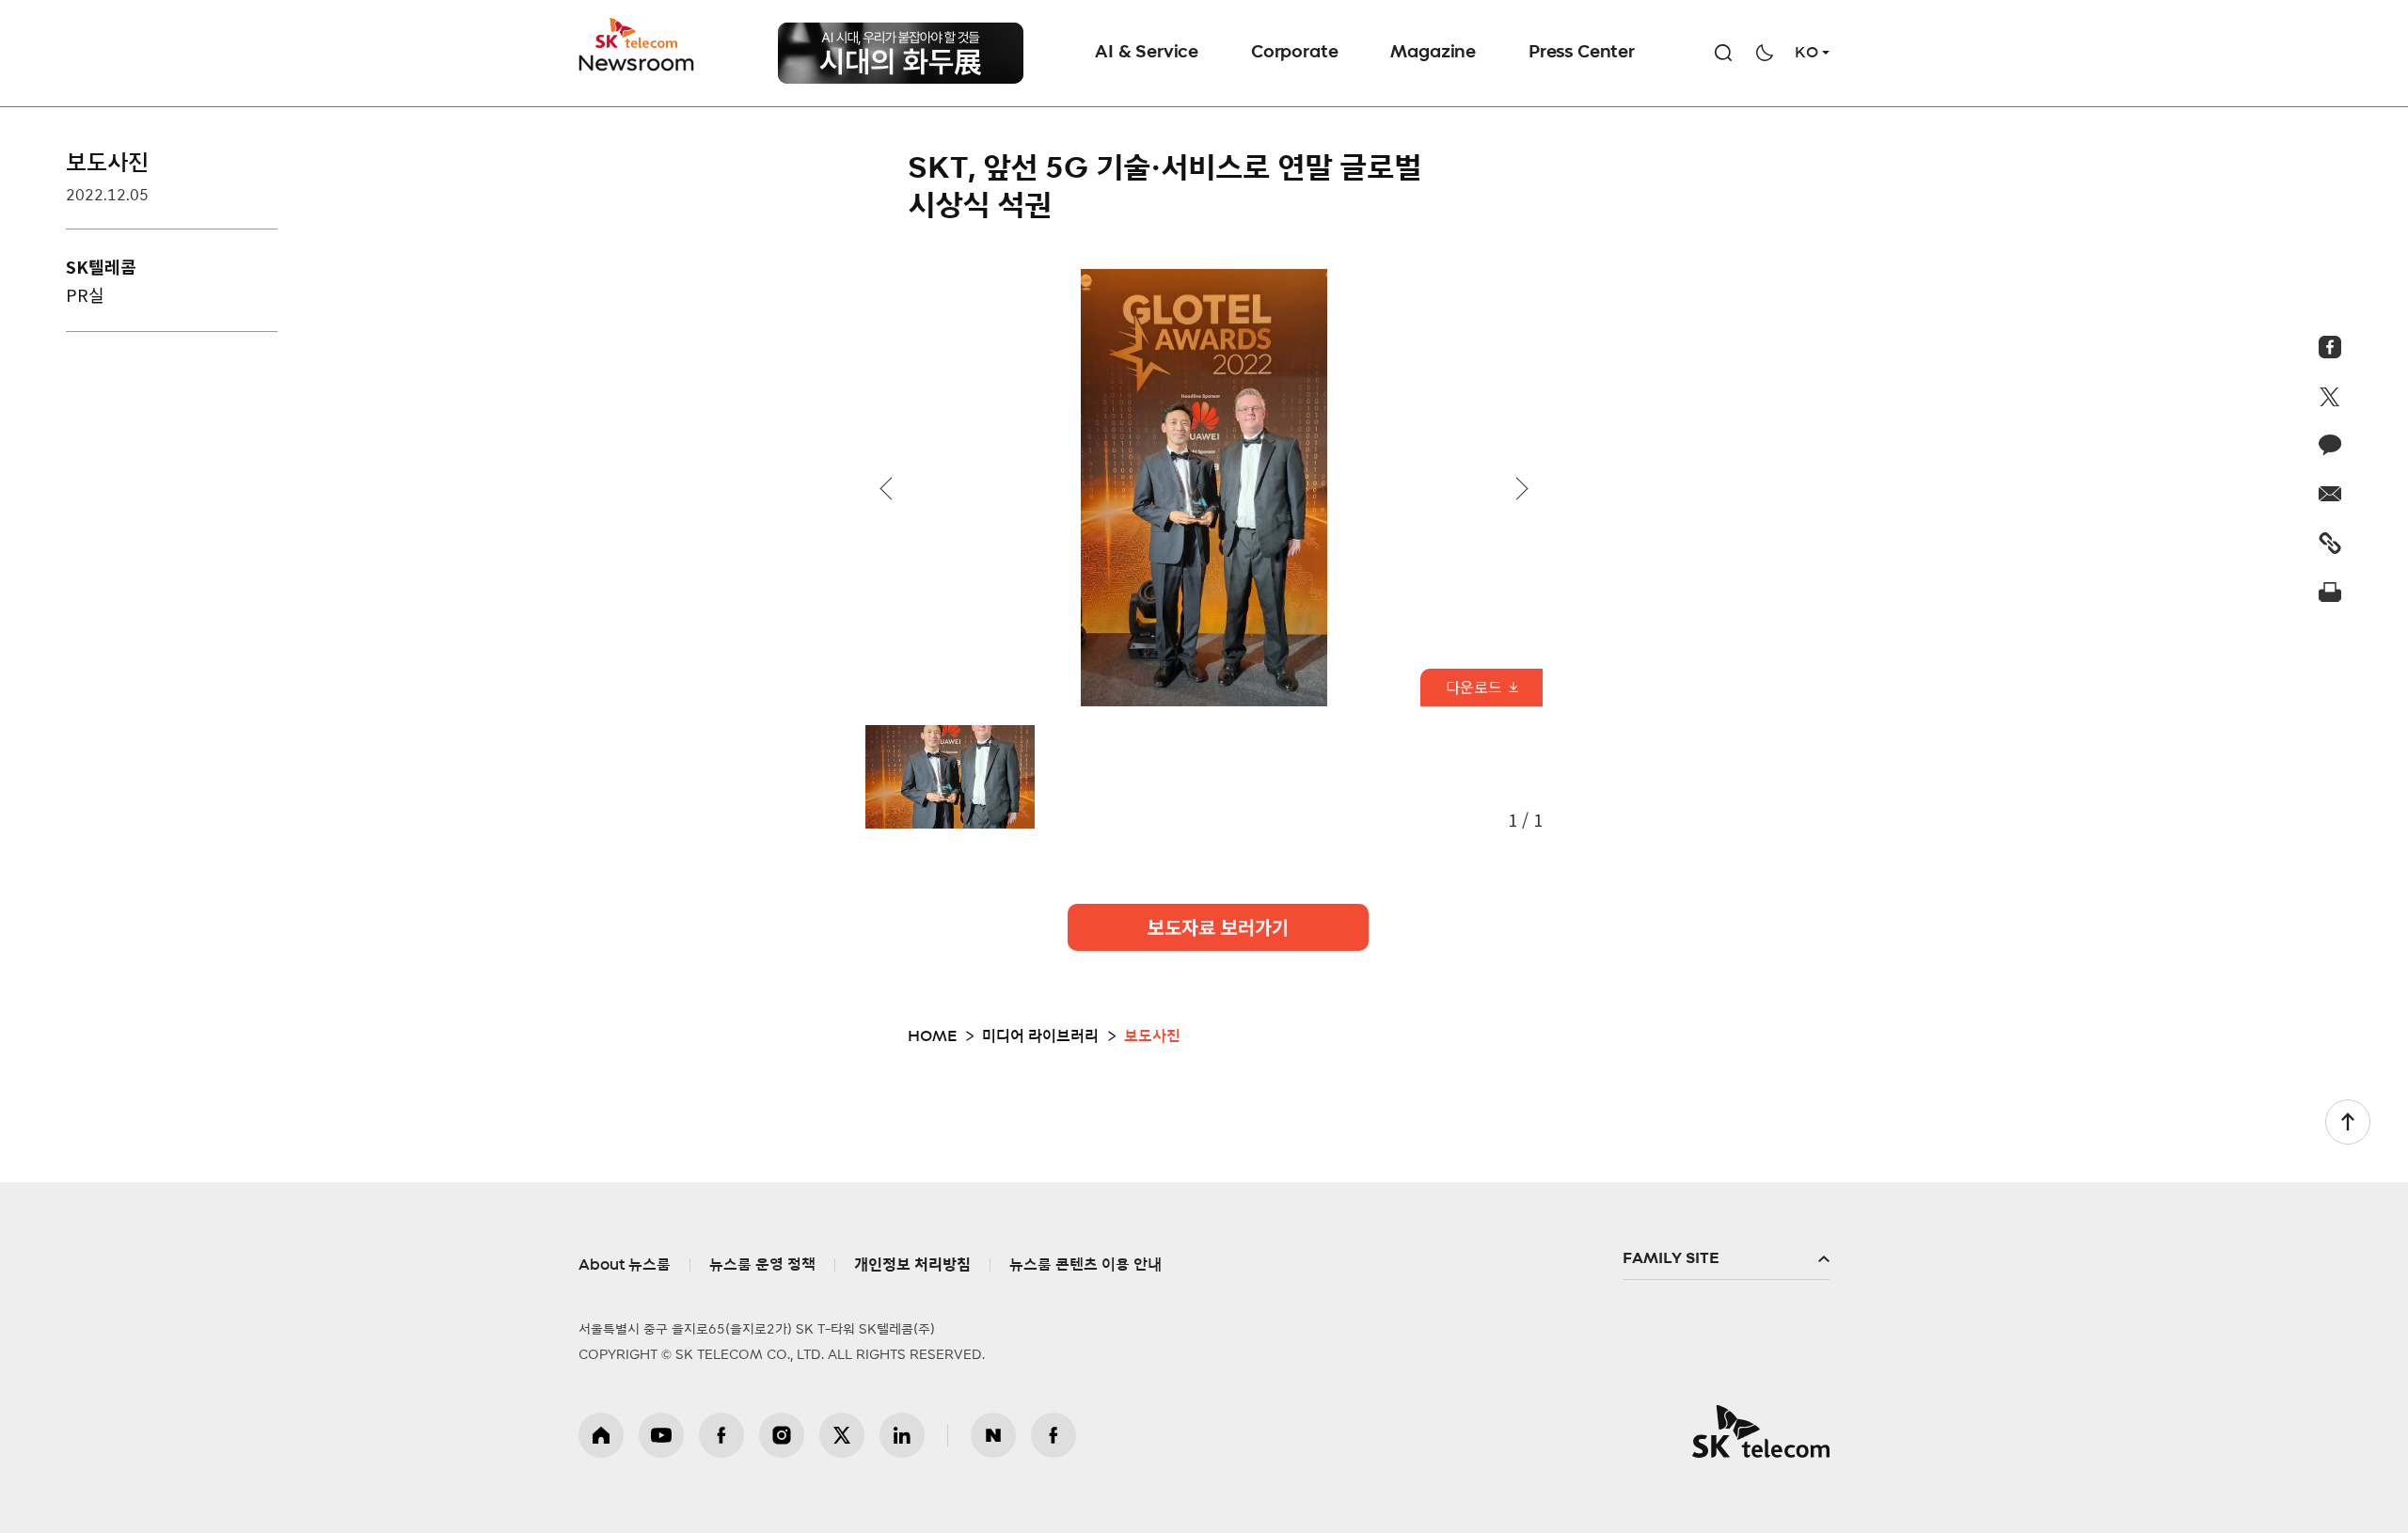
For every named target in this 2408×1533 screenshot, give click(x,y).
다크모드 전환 (1765, 53)
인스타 (782, 1435)
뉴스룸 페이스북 (1053, 1435)
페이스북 (721, 1435)
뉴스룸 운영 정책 (762, 1265)
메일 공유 (2330, 494)
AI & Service (1147, 53)
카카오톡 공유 (2330, 445)
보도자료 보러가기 (1218, 927)
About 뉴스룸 (625, 1265)
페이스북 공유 (2330, 347)
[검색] (1723, 53)
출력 (2330, 592)
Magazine (1433, 53)
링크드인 (902, 1435)
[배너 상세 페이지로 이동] (901, 53)
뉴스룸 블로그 (993, 1435)
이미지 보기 (950, 777)
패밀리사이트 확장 (1726, 1259)
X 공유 (2330, 396)
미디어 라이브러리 (1040, 1036)
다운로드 (1474, 687)
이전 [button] (887, 488)
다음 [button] (1521, 488)
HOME (932, 1036)
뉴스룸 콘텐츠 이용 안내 (1085, 1265)
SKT (638, 45)
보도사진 (107, 164)
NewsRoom (637, 62)
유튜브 (661, 1435)
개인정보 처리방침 (912, 1265)
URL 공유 (2330, 543)
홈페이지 (601, 1435)
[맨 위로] (2348, 1122)
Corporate (1294, 53)
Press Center (1582, 53)
